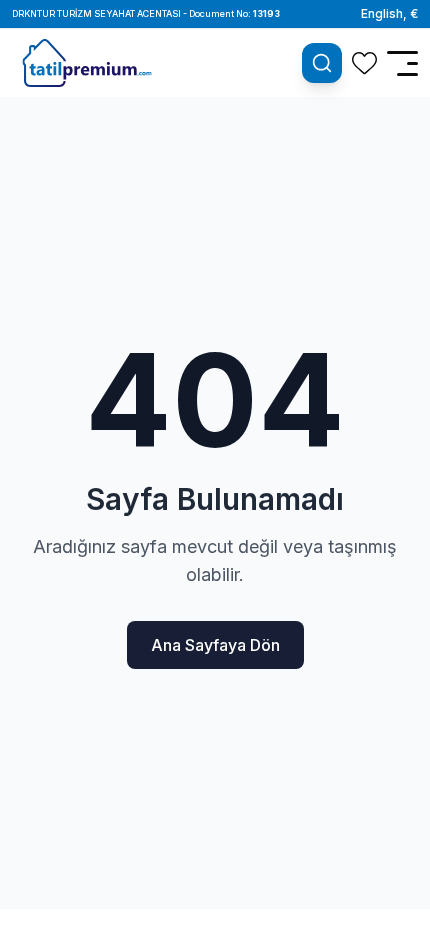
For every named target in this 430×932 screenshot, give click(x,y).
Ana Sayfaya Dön (215, 645)
